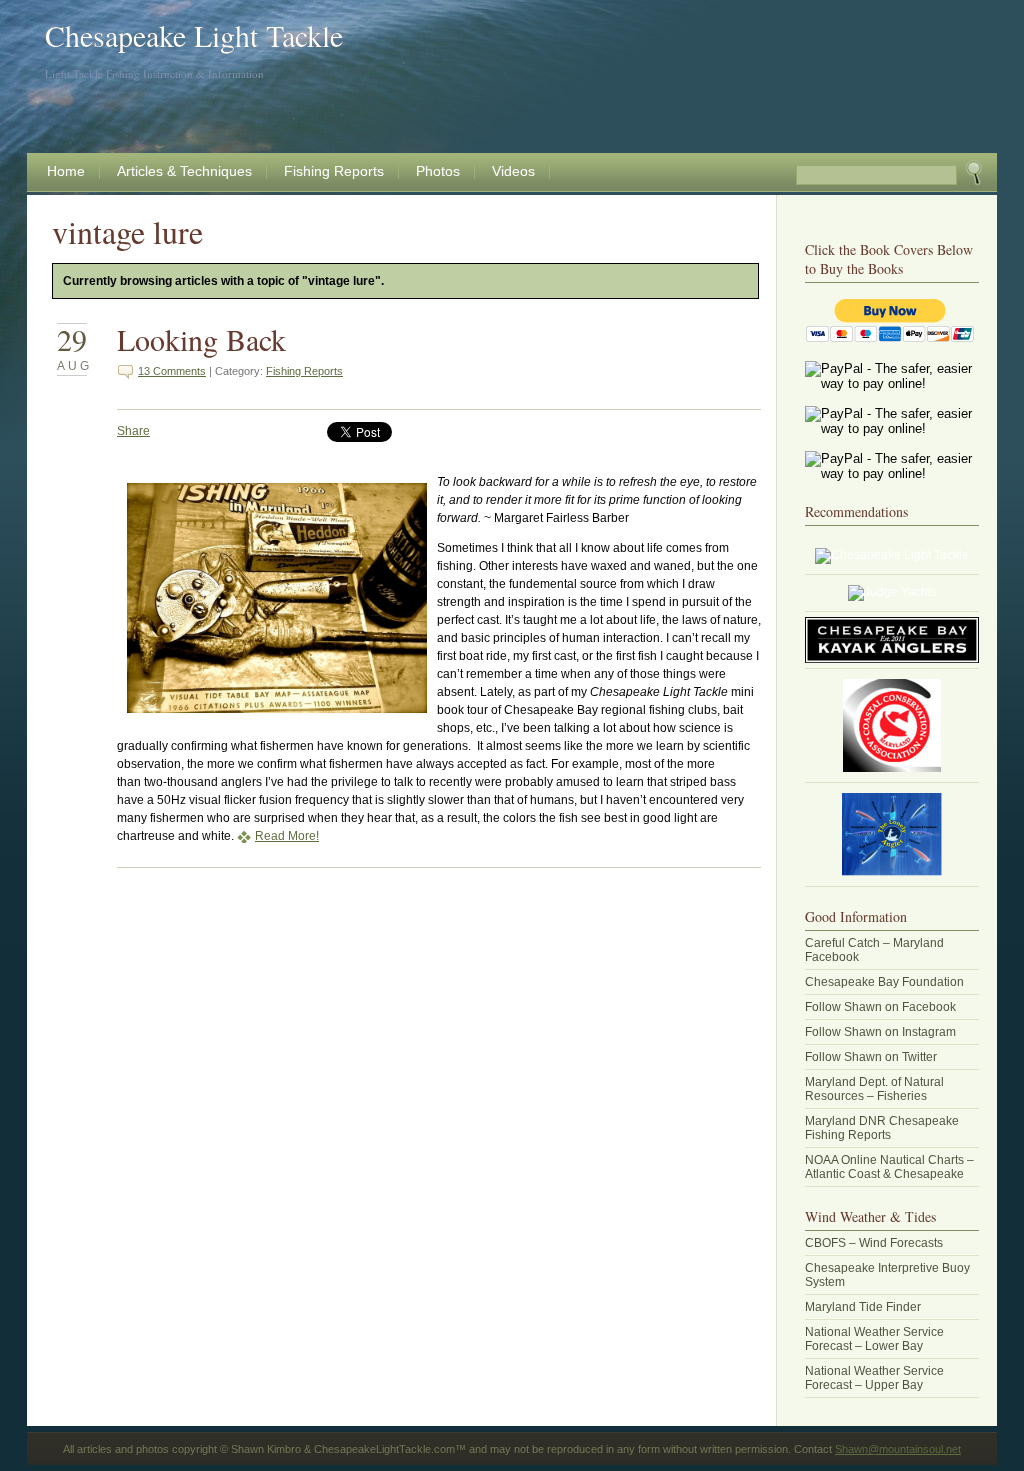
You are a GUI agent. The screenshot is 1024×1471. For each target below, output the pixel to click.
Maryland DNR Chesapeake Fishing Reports (882, 1128)
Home (66, 171)
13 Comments (172, 371)
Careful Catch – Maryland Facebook (874, 950)
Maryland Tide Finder (863, 1307)
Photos (438, 171)
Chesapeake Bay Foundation (884, 982)
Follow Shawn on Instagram (880, 1032)
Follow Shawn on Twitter (871, 1057)
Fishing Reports (334, 171)
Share (133, 431)
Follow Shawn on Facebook (880, 1007)
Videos (513, 171)
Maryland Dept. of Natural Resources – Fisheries (874, 1089)
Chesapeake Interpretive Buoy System (887, 1275)
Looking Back (201, 339)
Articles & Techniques (184, 171)
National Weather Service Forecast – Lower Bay (874, 1339)
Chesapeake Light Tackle (194, 35)
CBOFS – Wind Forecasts (874, 1243)
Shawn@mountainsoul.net (898, 1449)
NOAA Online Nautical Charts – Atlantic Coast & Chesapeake (889, 1167)
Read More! (287, 836)
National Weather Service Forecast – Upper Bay (874, 1378)
